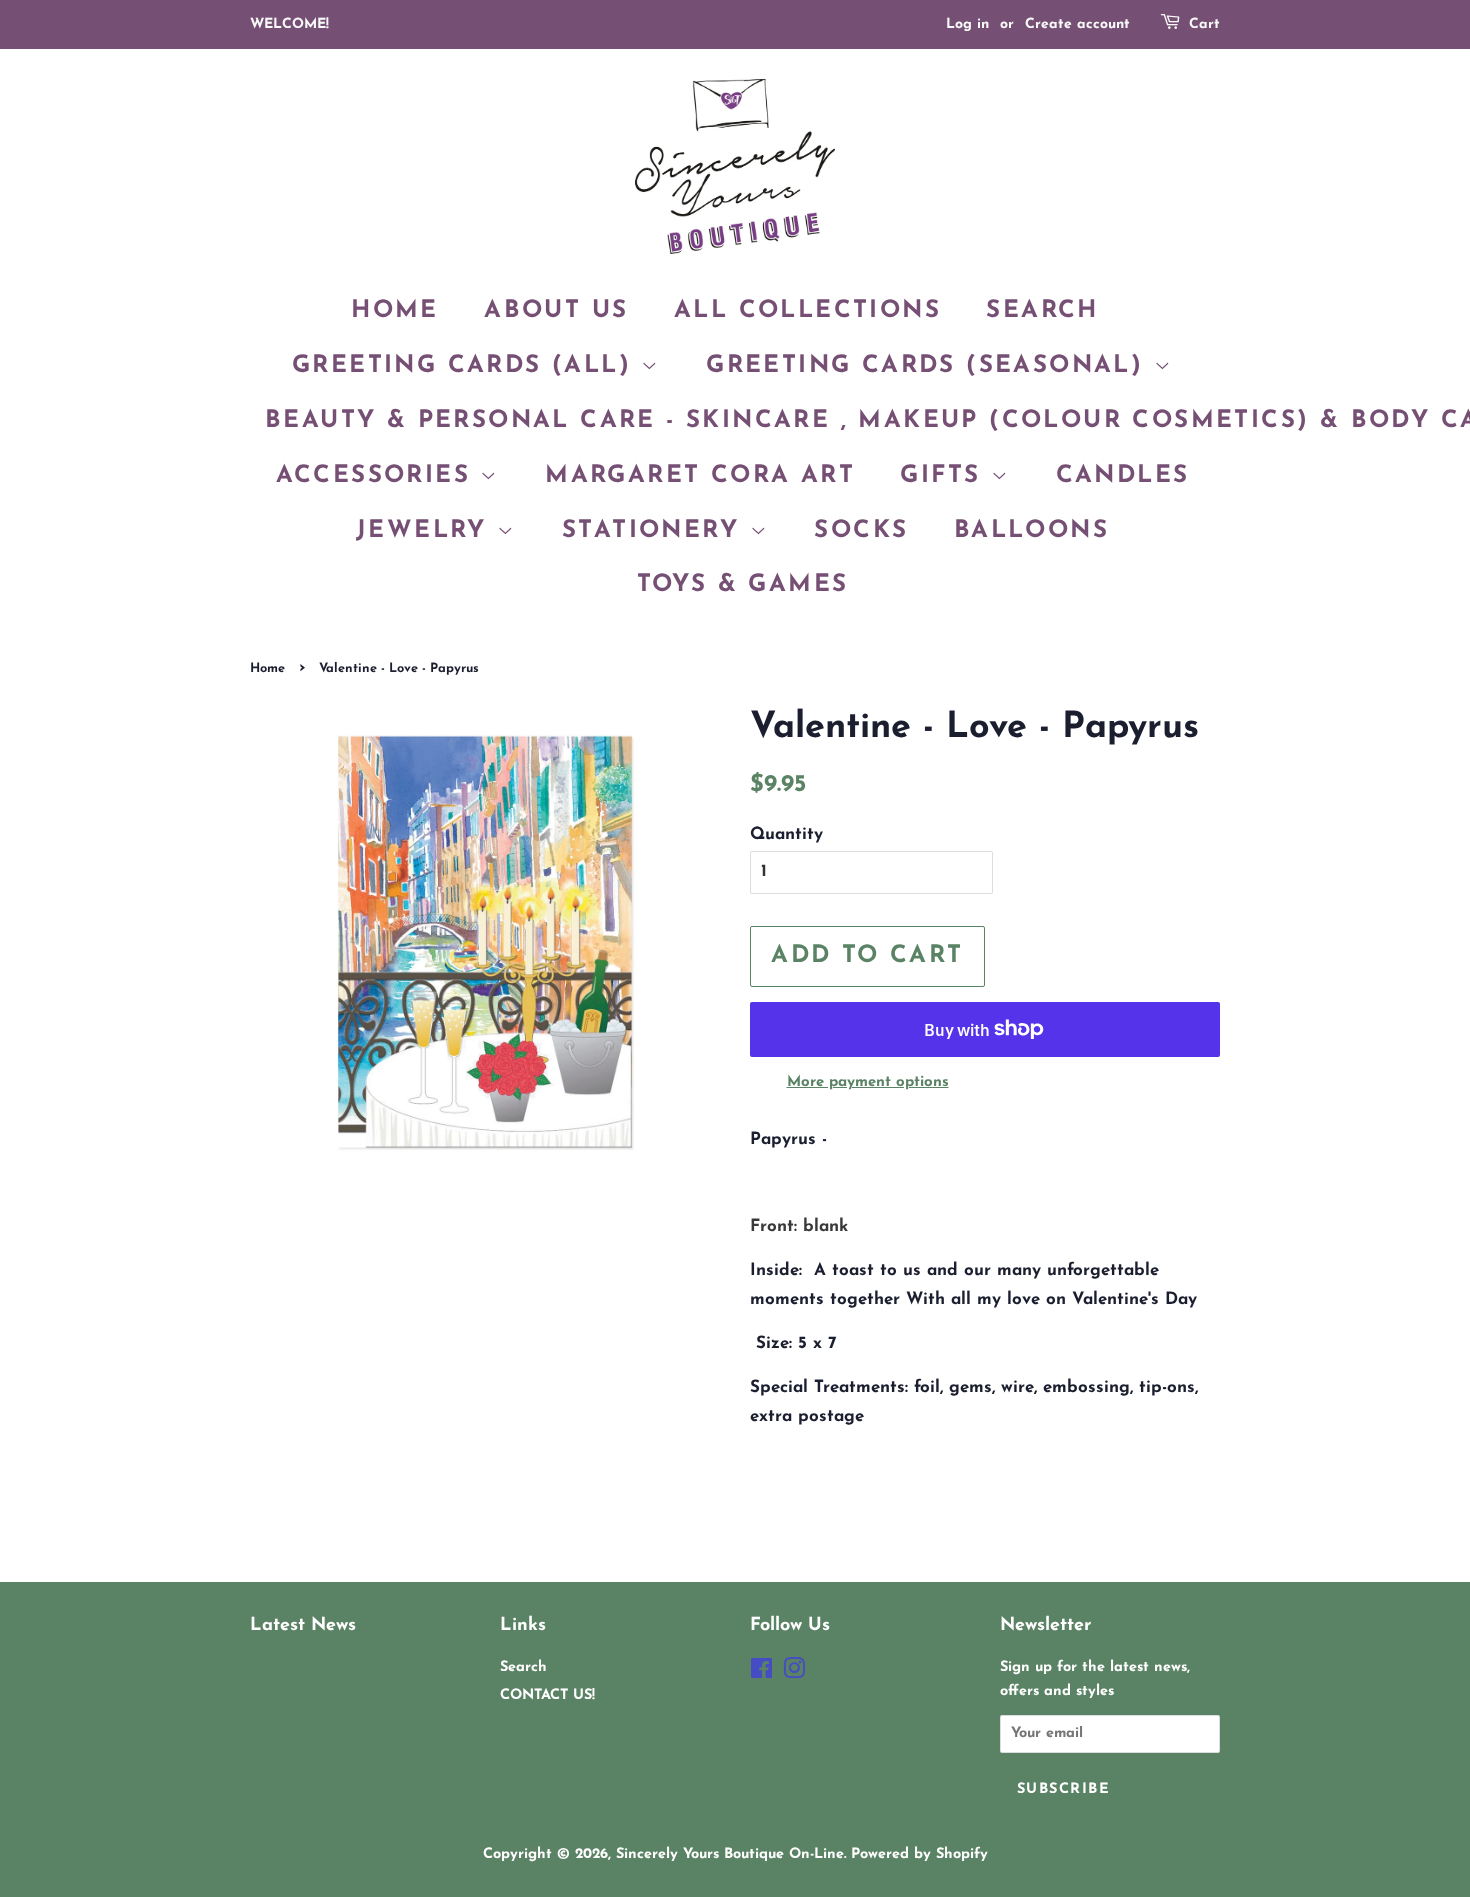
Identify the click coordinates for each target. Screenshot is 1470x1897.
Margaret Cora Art (700, 476)
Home (395, 311)
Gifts (945, 476)
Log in (967, 24)
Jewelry (426, 531)
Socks (861, 531)
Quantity (786, 834)
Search (1042, 311)
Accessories (378, 476)
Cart (1204, 24)
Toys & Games (743, 585)
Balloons (1031, 531)
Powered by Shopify (919, 1854)
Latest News (303, 1625)
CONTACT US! (547, 1695)
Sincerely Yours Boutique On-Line (730, 1854)
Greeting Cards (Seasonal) (929, 366)
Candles (1123, 476)
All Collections (807, 311)
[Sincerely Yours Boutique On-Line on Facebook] (761, 1673)
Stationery (655, 531)
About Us (556, 311)
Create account (1077, 24)
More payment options (868, 1082)
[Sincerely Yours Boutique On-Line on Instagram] (794, 1673)
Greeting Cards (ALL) (466, 366)
